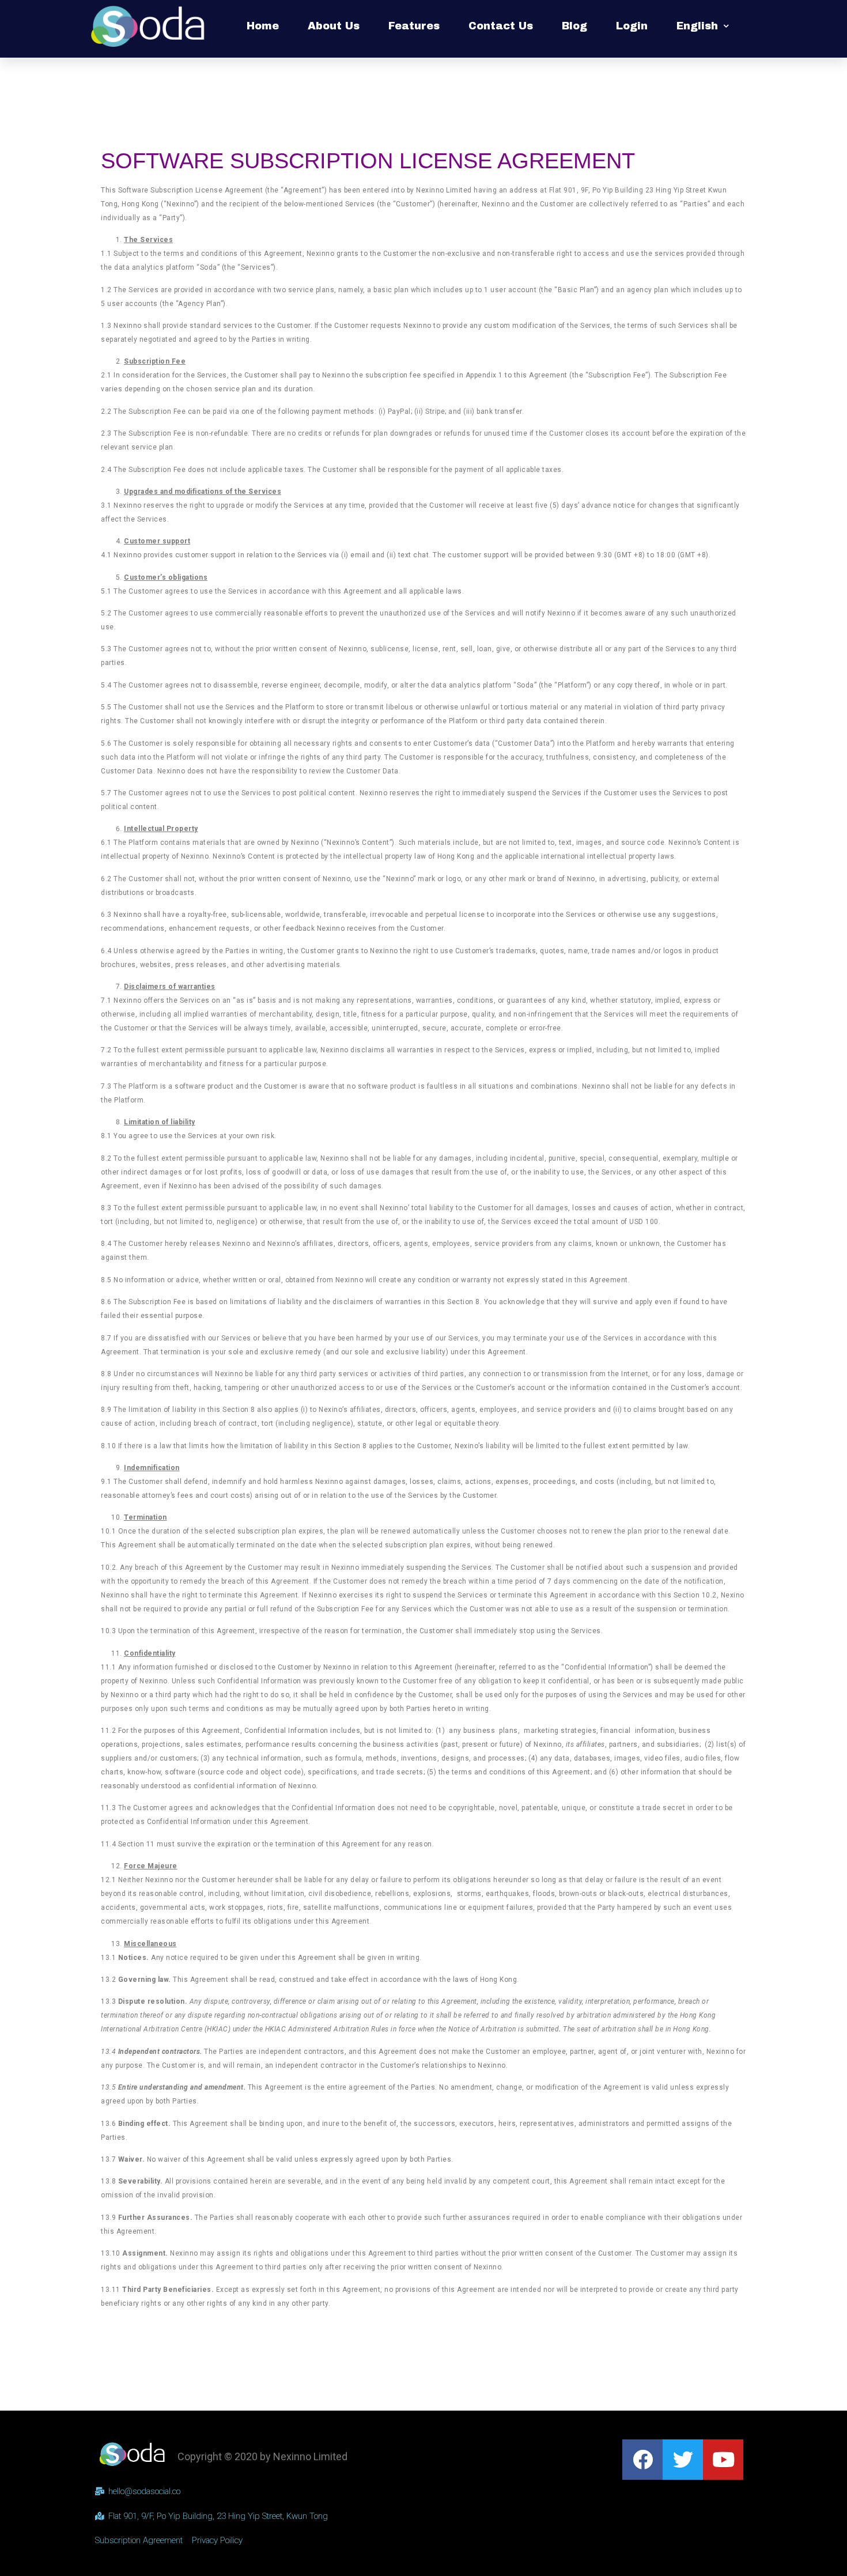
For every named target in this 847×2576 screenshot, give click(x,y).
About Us (334, 26)
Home (263, 26)
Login (632, 26)
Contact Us (501, 26)
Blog (574, 26)
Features (414, 26)
